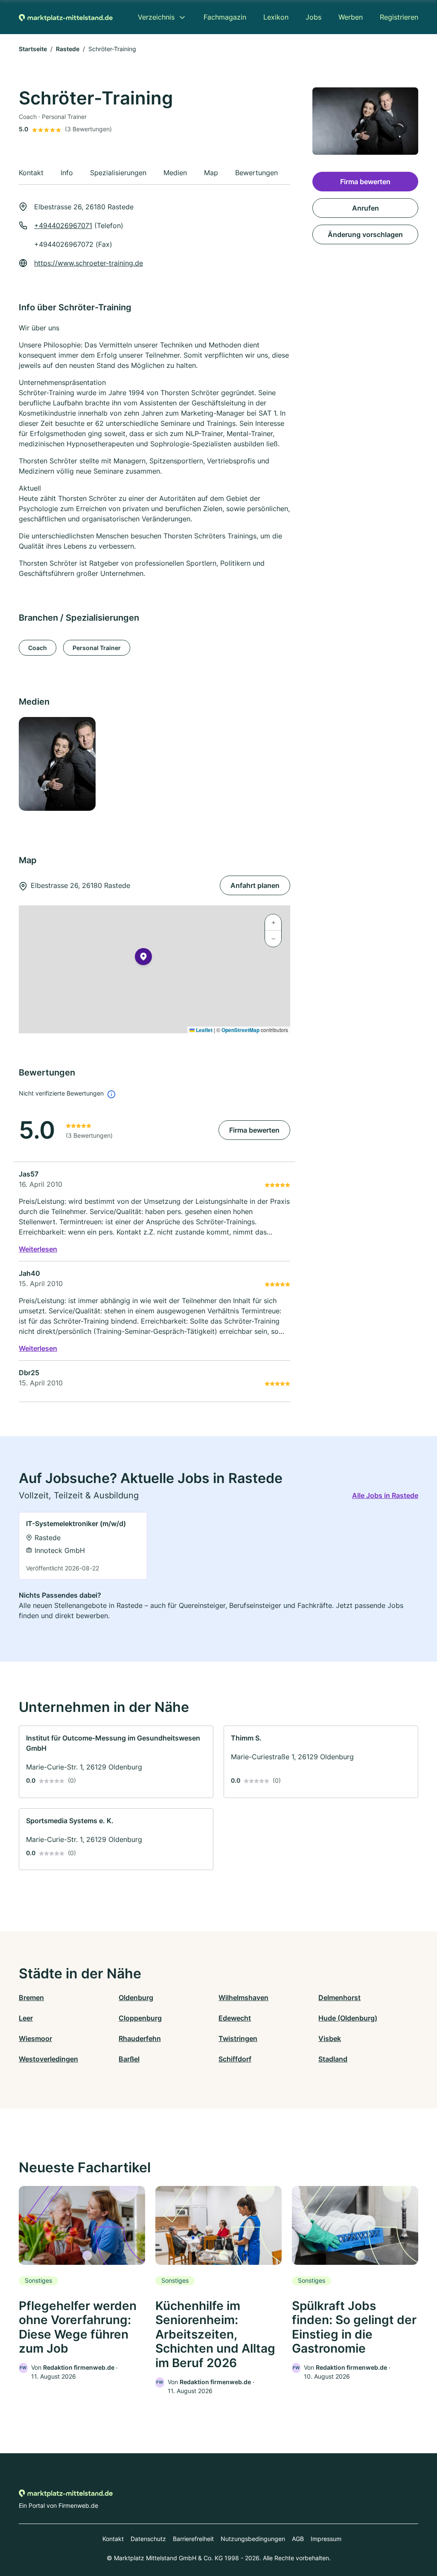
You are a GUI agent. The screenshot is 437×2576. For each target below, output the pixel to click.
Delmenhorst (339, 1998)
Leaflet (204, 1030)
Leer (26, 2018)
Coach (38, 648)
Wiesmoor (35, 2038)
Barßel (129, 2059)
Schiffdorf (235, 2059)
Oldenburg (136, 1998)
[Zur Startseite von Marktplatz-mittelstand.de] (66, 17)
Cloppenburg (140, 2018)
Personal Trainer (97, 648)
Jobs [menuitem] (313, 17)
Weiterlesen (38, 1249)
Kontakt (113, 2539)
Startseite (33, 49)
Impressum (326, 2539)
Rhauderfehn (140, 2038)
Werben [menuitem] (351, 17)
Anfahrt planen (255, 885)
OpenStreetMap (240, 1030)
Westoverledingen (48, 2059)
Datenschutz (148, 2539)
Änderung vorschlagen (365, 234)
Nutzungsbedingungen (253, 2539)
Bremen (31, 1998)
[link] (83, 1546)
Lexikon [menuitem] (276, 17)
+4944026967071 (63, 226)
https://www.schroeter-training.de (89, 263)
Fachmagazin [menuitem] (225, 17)
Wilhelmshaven (243, 1998)
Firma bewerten (254, 1130)
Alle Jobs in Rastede (385, 1495)
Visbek (330, 2038)
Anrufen (366, 208)
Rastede (68, 49)
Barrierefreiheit (193, 2539)
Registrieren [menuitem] (399, 17)
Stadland (333, 2059)
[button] (143, 958)
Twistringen (238, 2038)
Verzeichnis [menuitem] (156, 17)
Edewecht (235, 2018)
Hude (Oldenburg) (348, 2018)
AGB (298, 2539)
